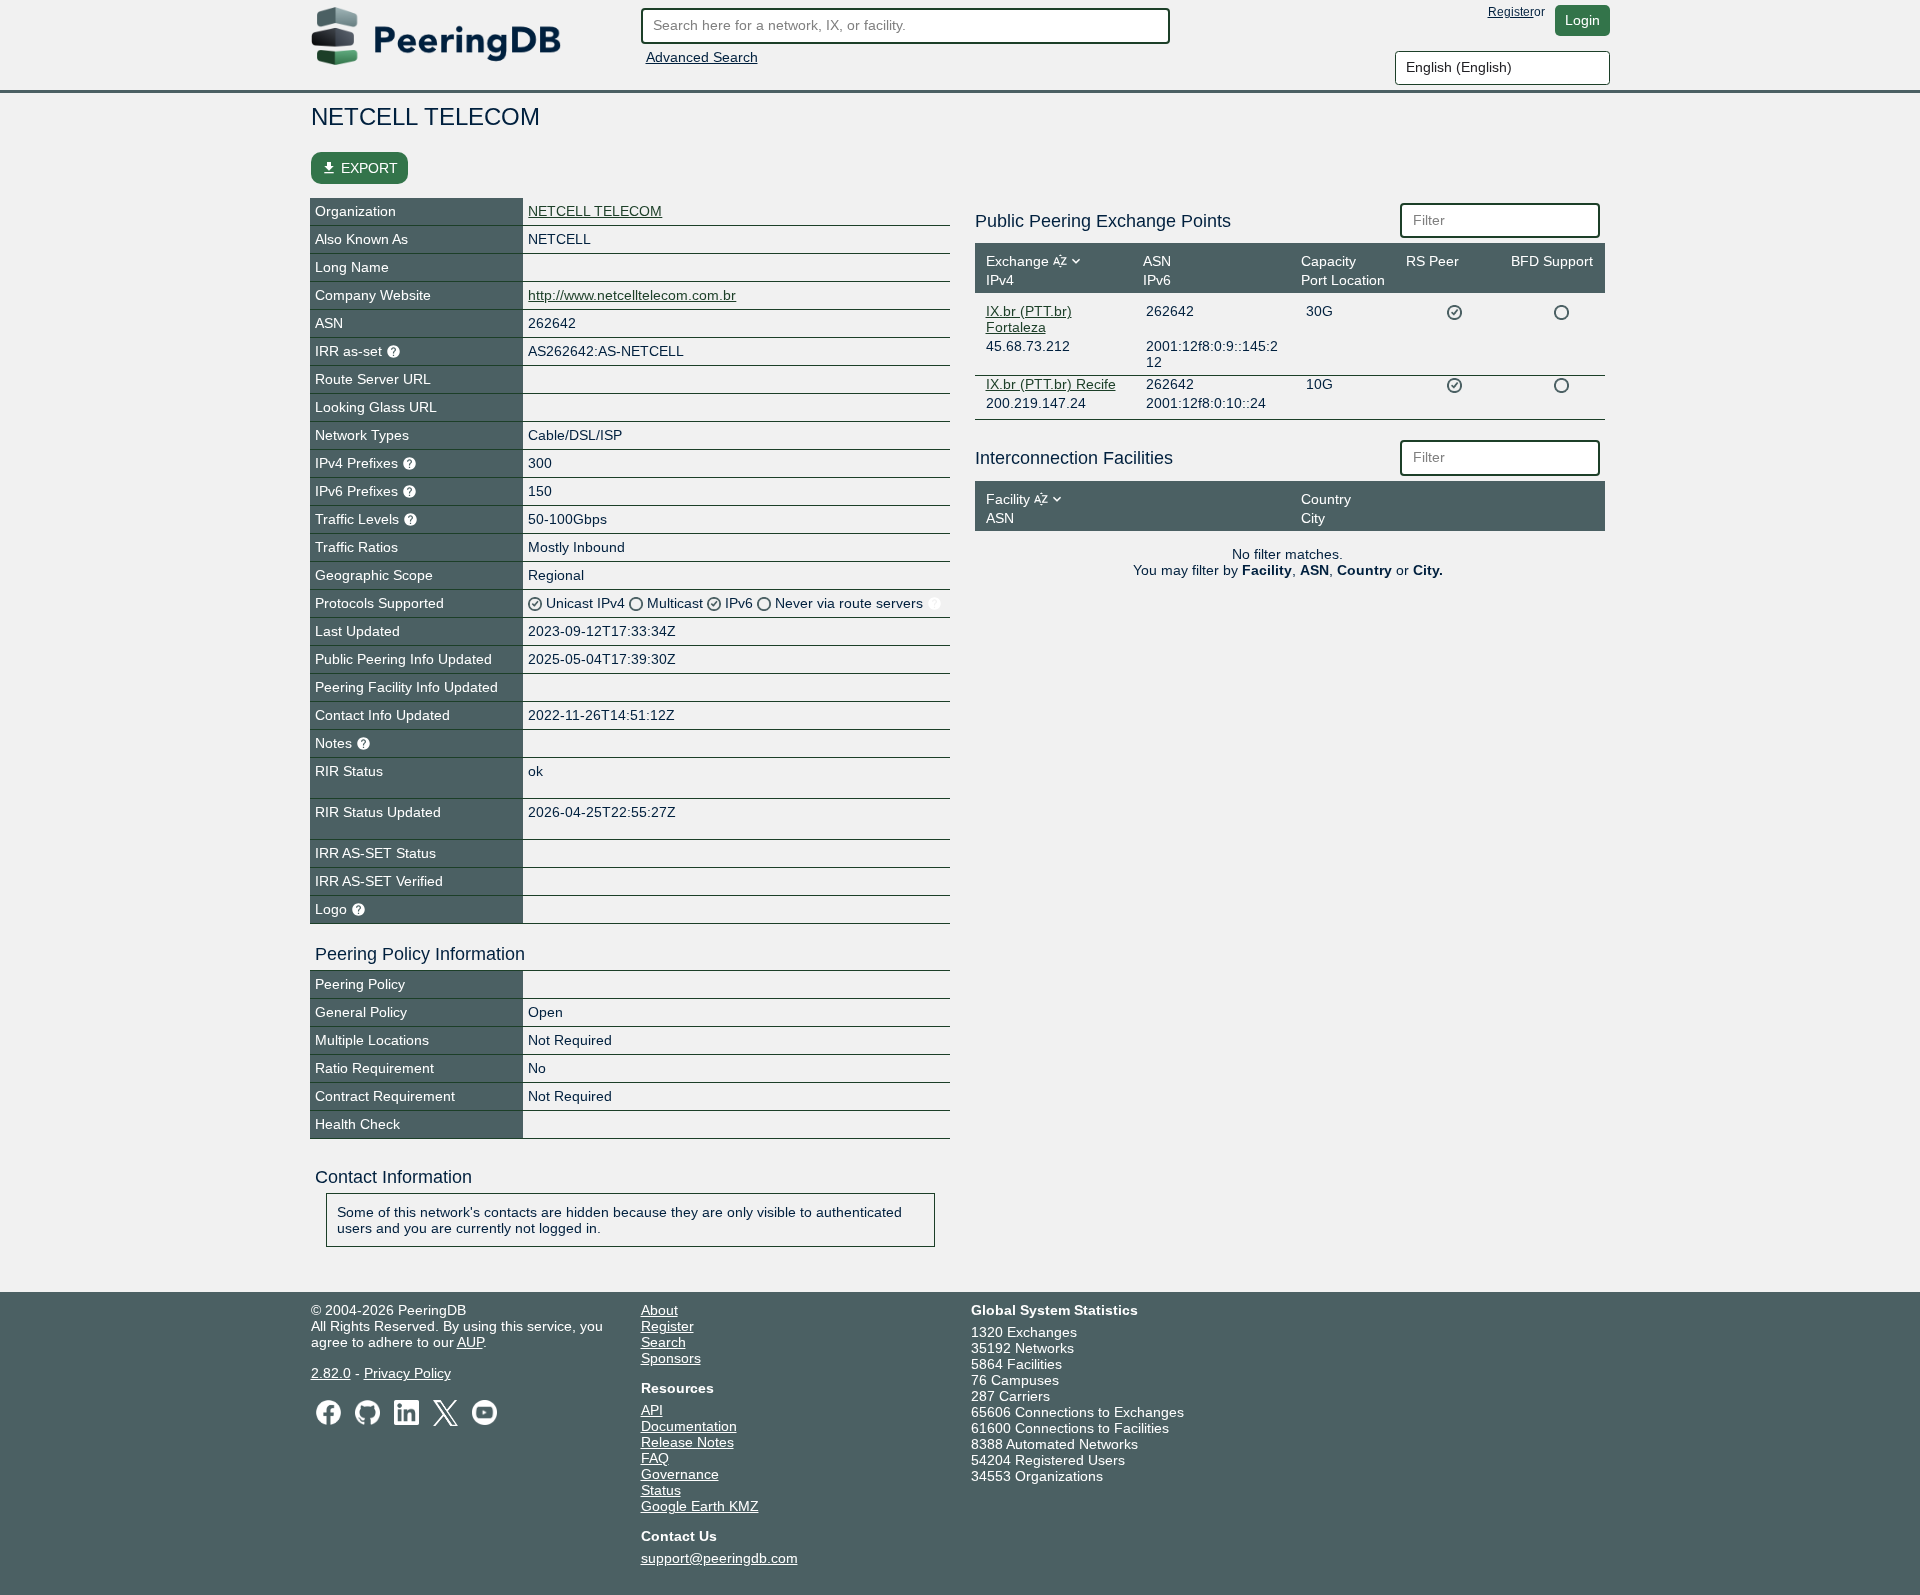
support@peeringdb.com (719, 1558)
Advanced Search (702, 57)
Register (1511, 12)
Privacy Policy (407, 1373)
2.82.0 (331, 1373)
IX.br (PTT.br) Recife (1051, 384)
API (652, 1410)
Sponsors (671, 1358)
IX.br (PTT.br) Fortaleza (1029, 319)
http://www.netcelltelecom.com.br (632, 295)
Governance (680, 1474)
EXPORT (359, 168)
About (659, 1310)
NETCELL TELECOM (595, 211)
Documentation (689, 1426)
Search (663, 1342)
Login (1582, 20)
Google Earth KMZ (700, 1506)
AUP (470, 1342)
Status (661, 1490)
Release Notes (687, 1442)
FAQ (655, 1458)
